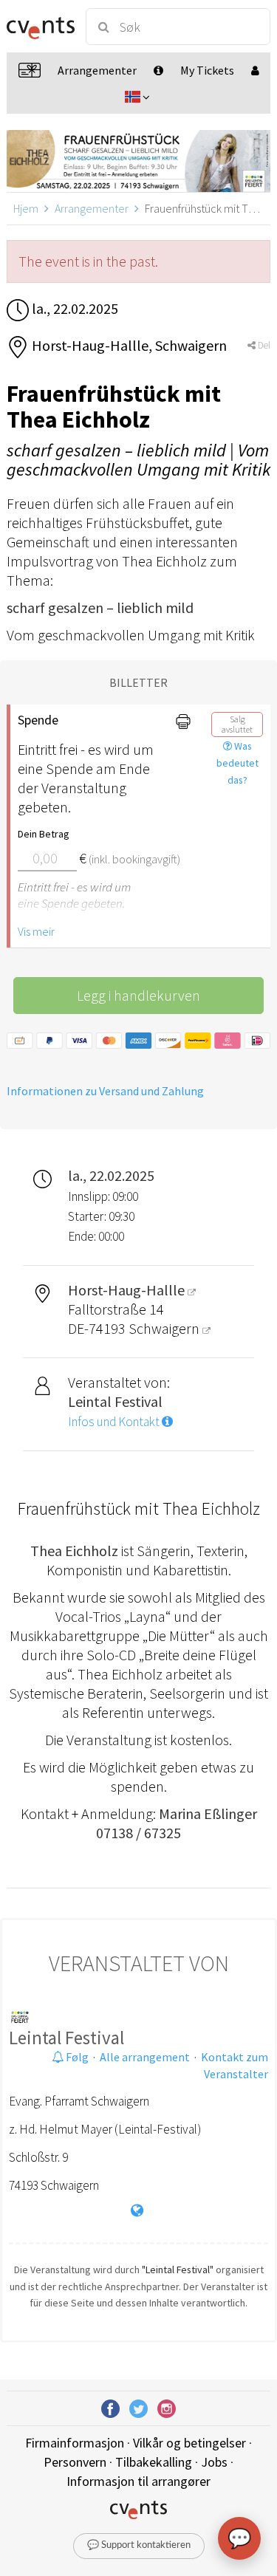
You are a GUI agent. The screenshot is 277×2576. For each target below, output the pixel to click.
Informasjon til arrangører (138, 2481)
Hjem (26, 208)
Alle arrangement (145, 2057)
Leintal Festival (66, 2038)
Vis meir (36, 931)
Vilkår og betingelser (189, 2443)
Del (263, 345)
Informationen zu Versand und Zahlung (105, 1091)
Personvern (75, 2462)
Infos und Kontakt (115, 1422)
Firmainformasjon (75, 2443)
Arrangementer (92, 208)
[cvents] (40, 27)
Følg (76, 2057)
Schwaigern (165, 1328)
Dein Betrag (44, 834)
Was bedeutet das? (237, 763)
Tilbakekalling (154, 2462)
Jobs (214, 2462)
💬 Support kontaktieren (139, 2545)
